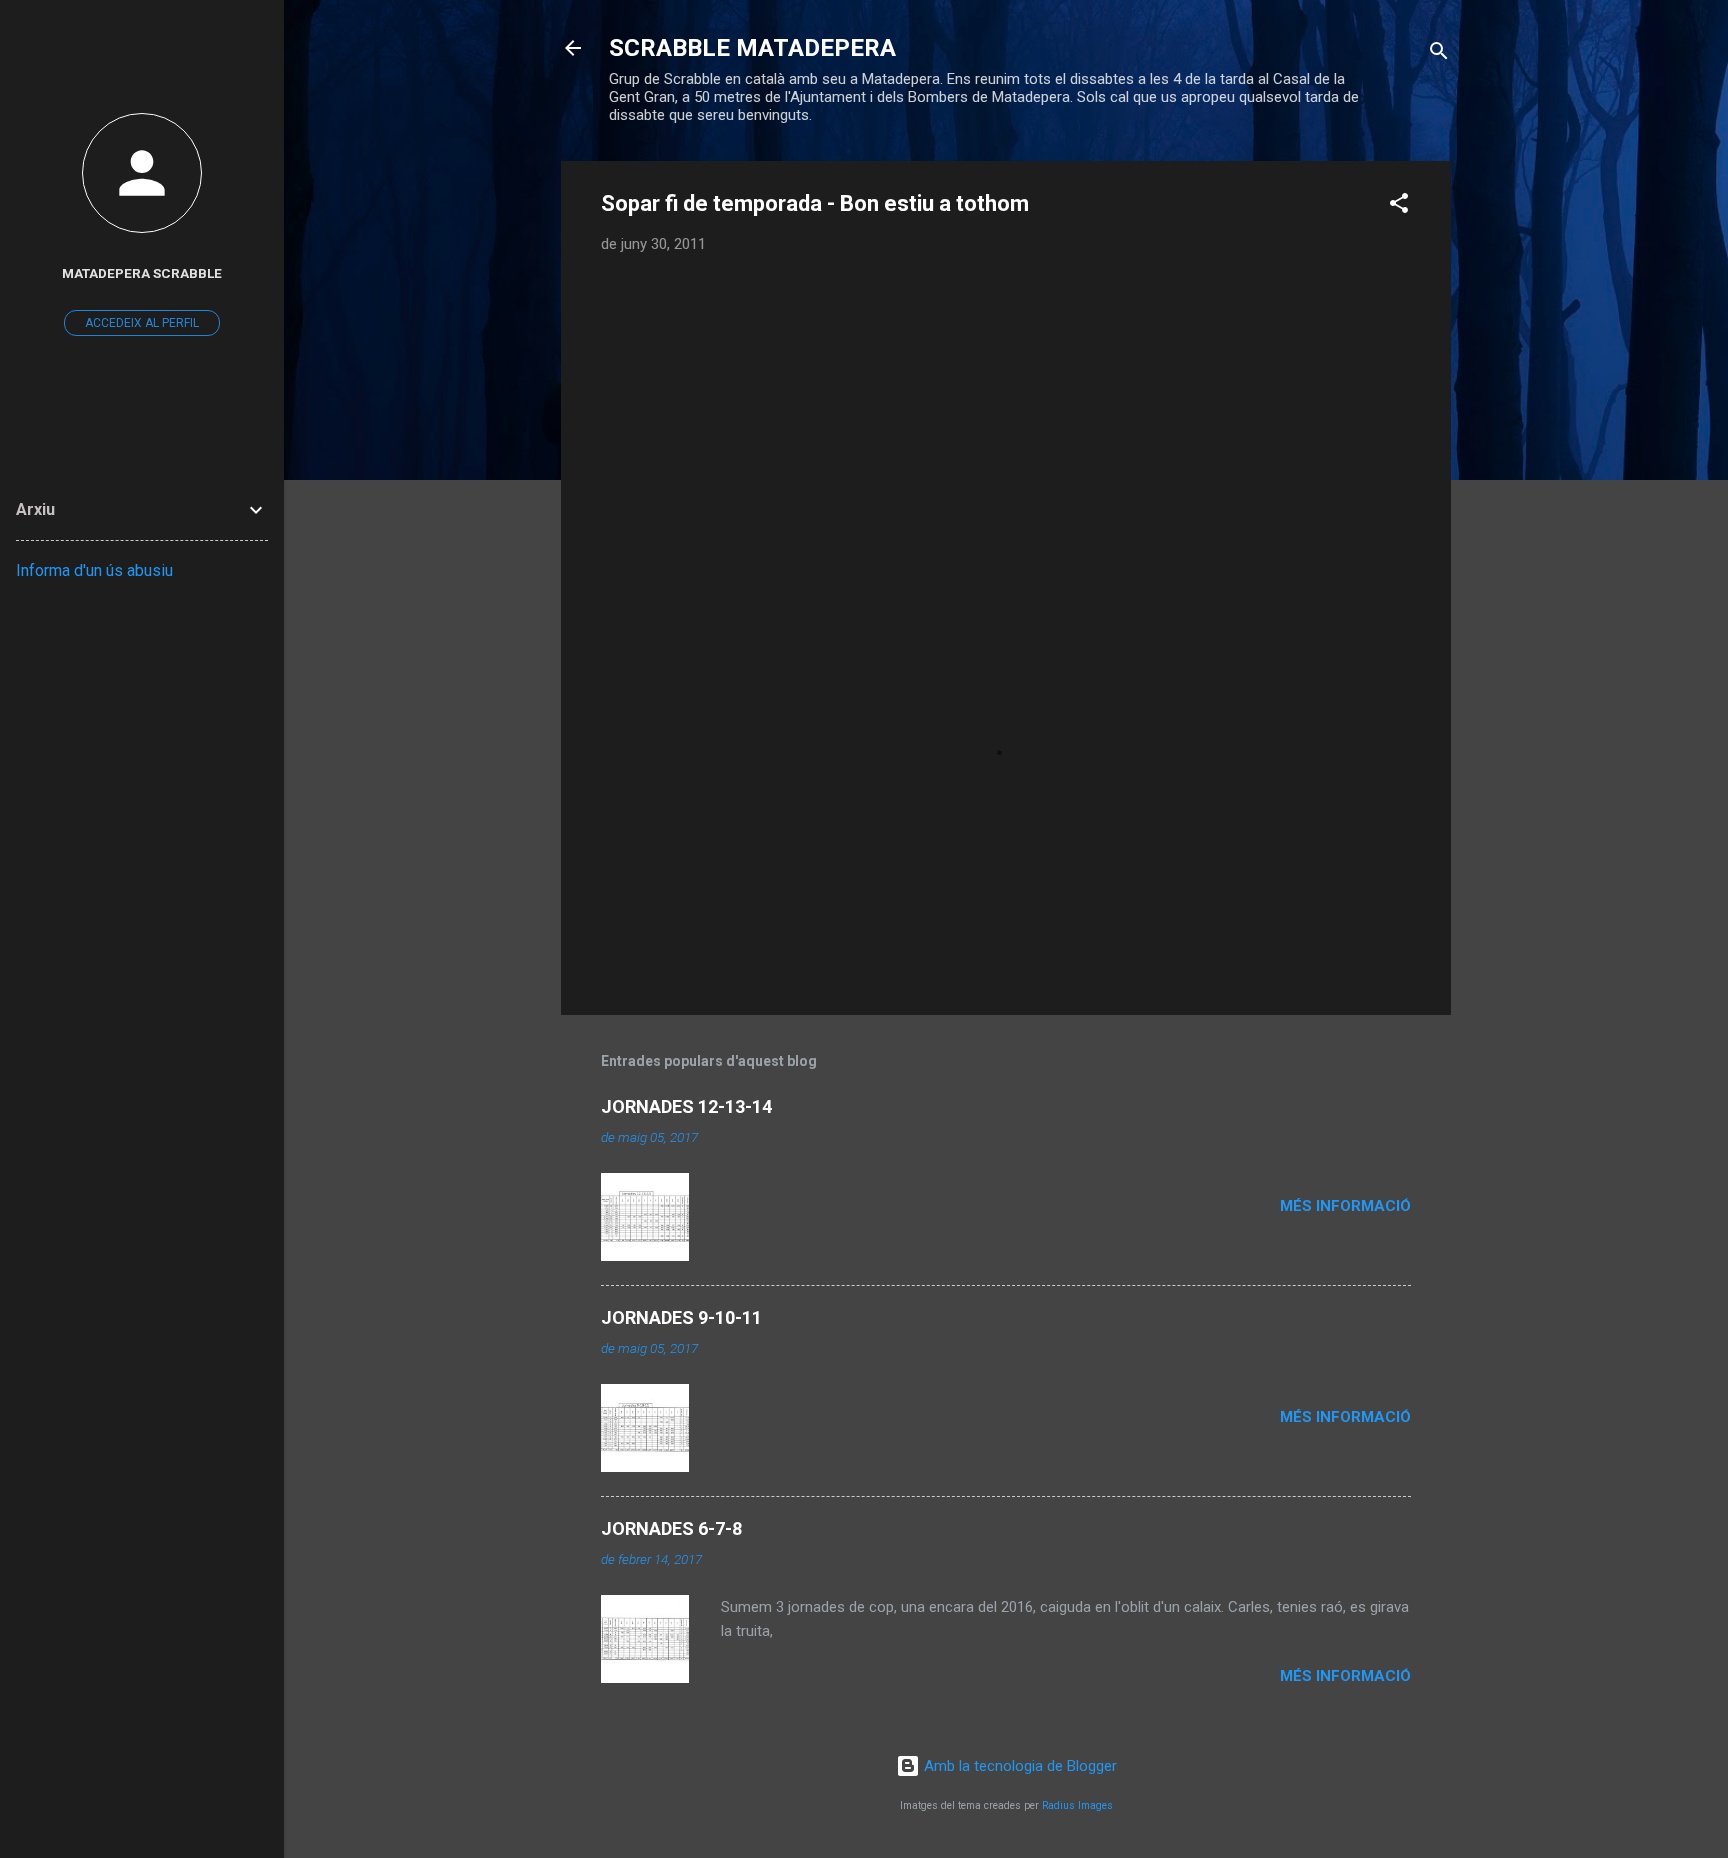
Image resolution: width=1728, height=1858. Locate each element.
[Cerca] (1439, 54)
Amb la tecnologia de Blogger (1018, 1766)
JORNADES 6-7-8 (671, 1528)
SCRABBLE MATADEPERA (752, 48)
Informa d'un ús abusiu (94, 570)
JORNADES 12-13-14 (686, 1106)
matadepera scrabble (142, 273)
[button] (1399, 206)
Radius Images (1077, 1805)
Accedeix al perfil (142, 323)
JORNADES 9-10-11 (681, 1317)
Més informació (1345, 1206)
